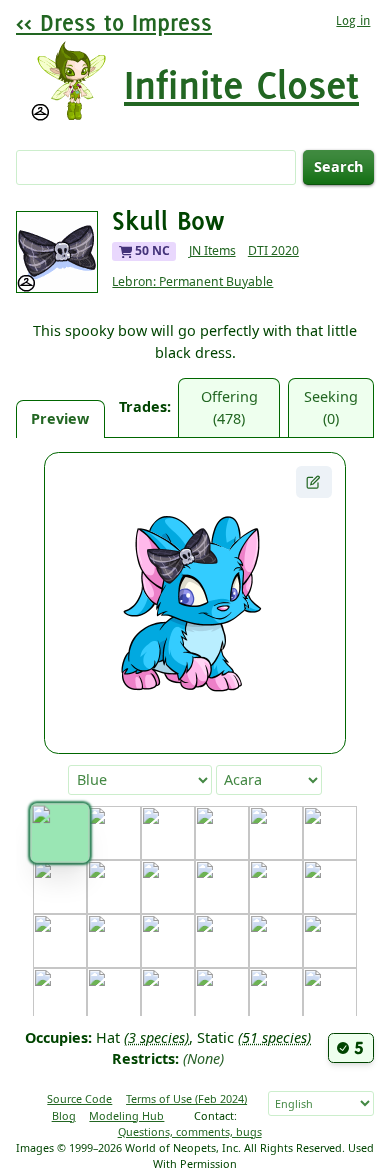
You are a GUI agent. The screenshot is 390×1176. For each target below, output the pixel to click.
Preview (60, 418)
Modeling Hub (126, 1115)
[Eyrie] (330, 887)
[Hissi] (330, 941)
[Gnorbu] (168, 941)
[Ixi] (60, 995)
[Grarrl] (222, 941)
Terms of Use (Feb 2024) (186, 1098)
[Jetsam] (114, 995)
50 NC (151, 250)
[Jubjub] (168, 995)
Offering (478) (229, 407)
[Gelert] (114, 941)
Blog (64, 1115)
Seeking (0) (331, 407)
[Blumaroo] (168, 833)
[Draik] (222, 887)
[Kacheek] (222, 995)
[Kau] (276, 995)
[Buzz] (330, 833)
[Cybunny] (168, 887)
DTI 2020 (273, 250)
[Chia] (60, 887)
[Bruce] (276, 833)
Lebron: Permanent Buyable (192, 281)
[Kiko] (330, 995)
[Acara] (59, 832)
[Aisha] (114, 833)
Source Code (79, 1098)
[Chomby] (114, 887)
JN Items (212, 250)
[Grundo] (276, 941)
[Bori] (222, 833)
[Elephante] (276, 887)
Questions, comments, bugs (190, 1131)
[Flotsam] (60, 941)
